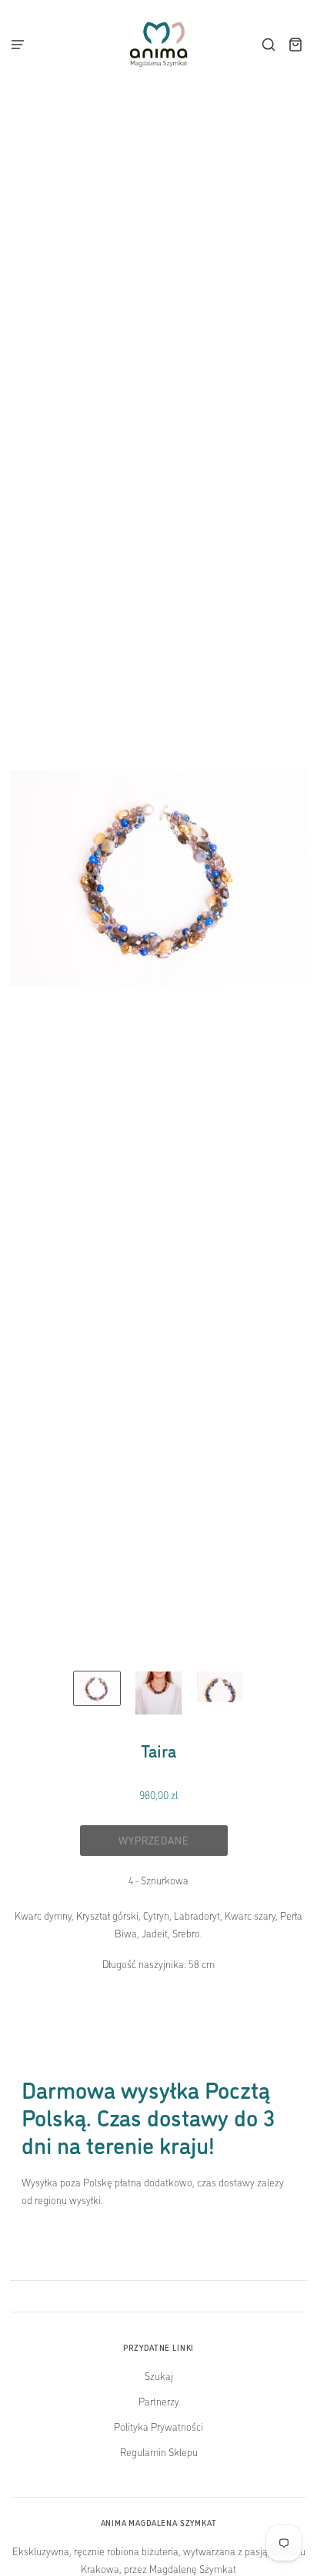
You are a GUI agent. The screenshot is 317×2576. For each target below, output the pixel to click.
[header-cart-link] (296, 45)
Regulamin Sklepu (159, 2452)
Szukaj (159, 2375)
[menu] (22, 45)
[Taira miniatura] (97, 1688)
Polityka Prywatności (158, 2426)
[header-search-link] (269, 45)
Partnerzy (159, 2401)
